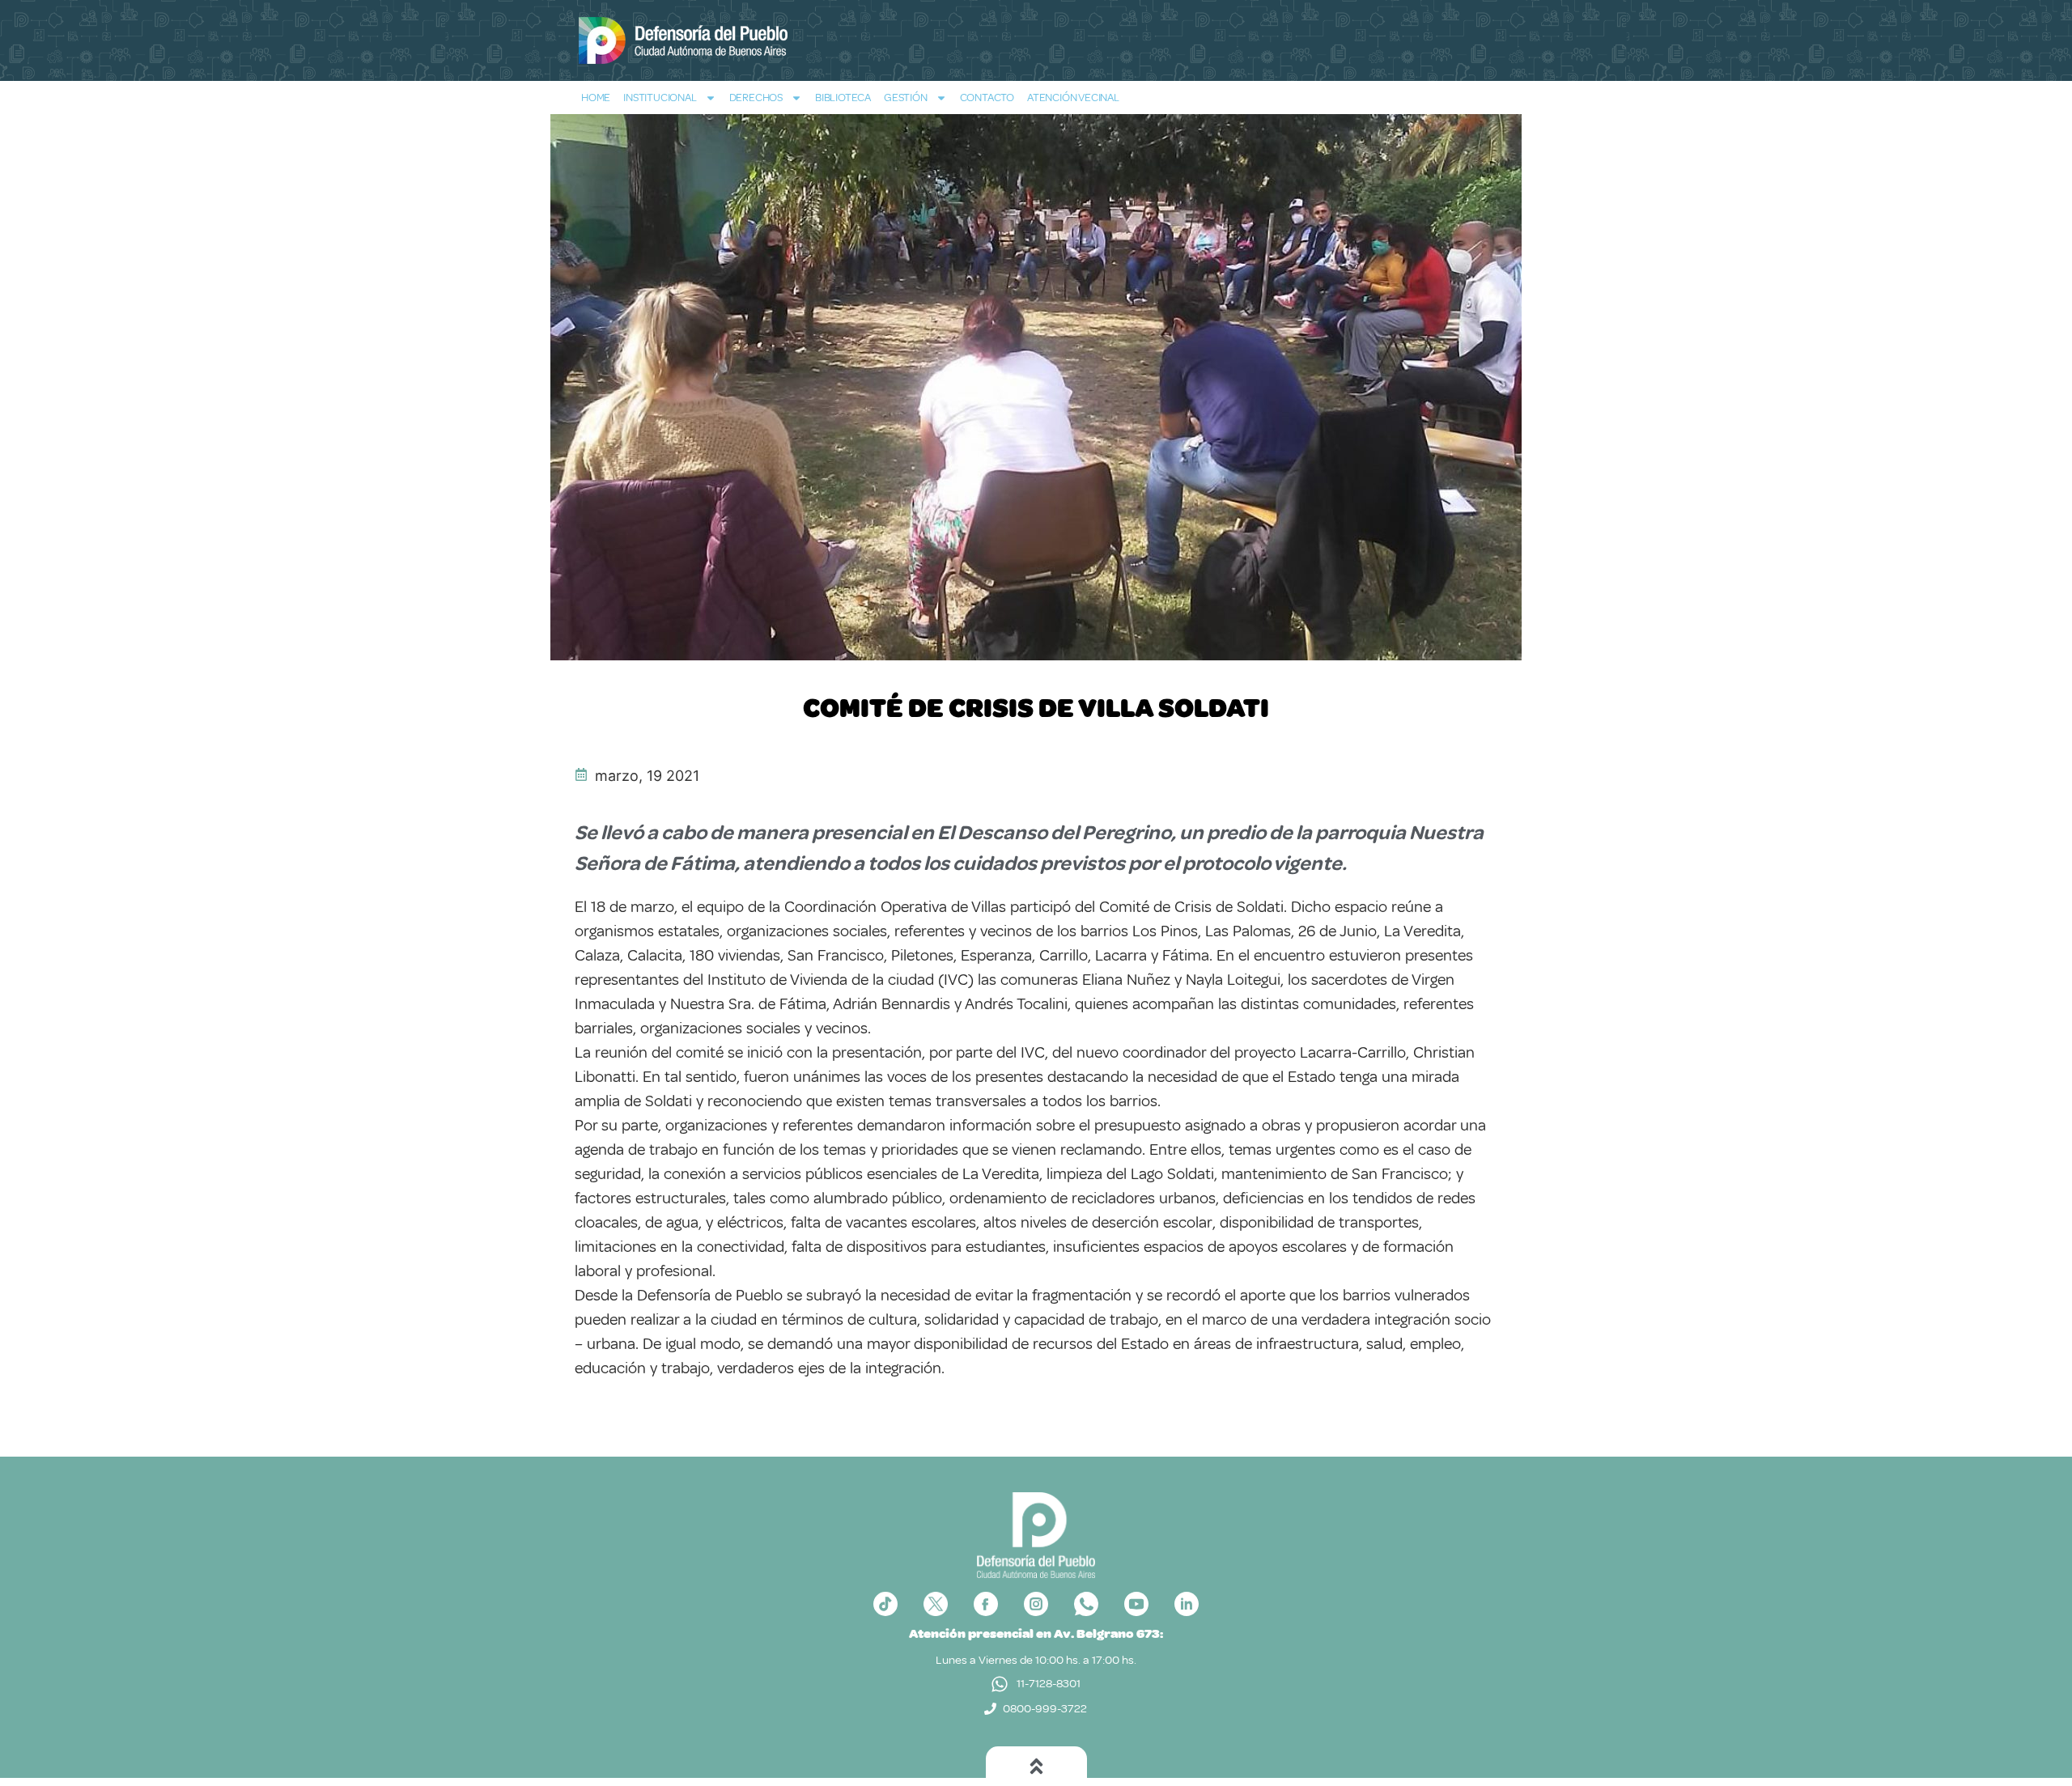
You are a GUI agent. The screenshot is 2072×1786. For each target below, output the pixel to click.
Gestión (906, 98)
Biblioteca (843, 98)
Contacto (987, 98)
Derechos (756, 98)
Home (596, 98)
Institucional (660, 98)
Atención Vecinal (1073, 98)
